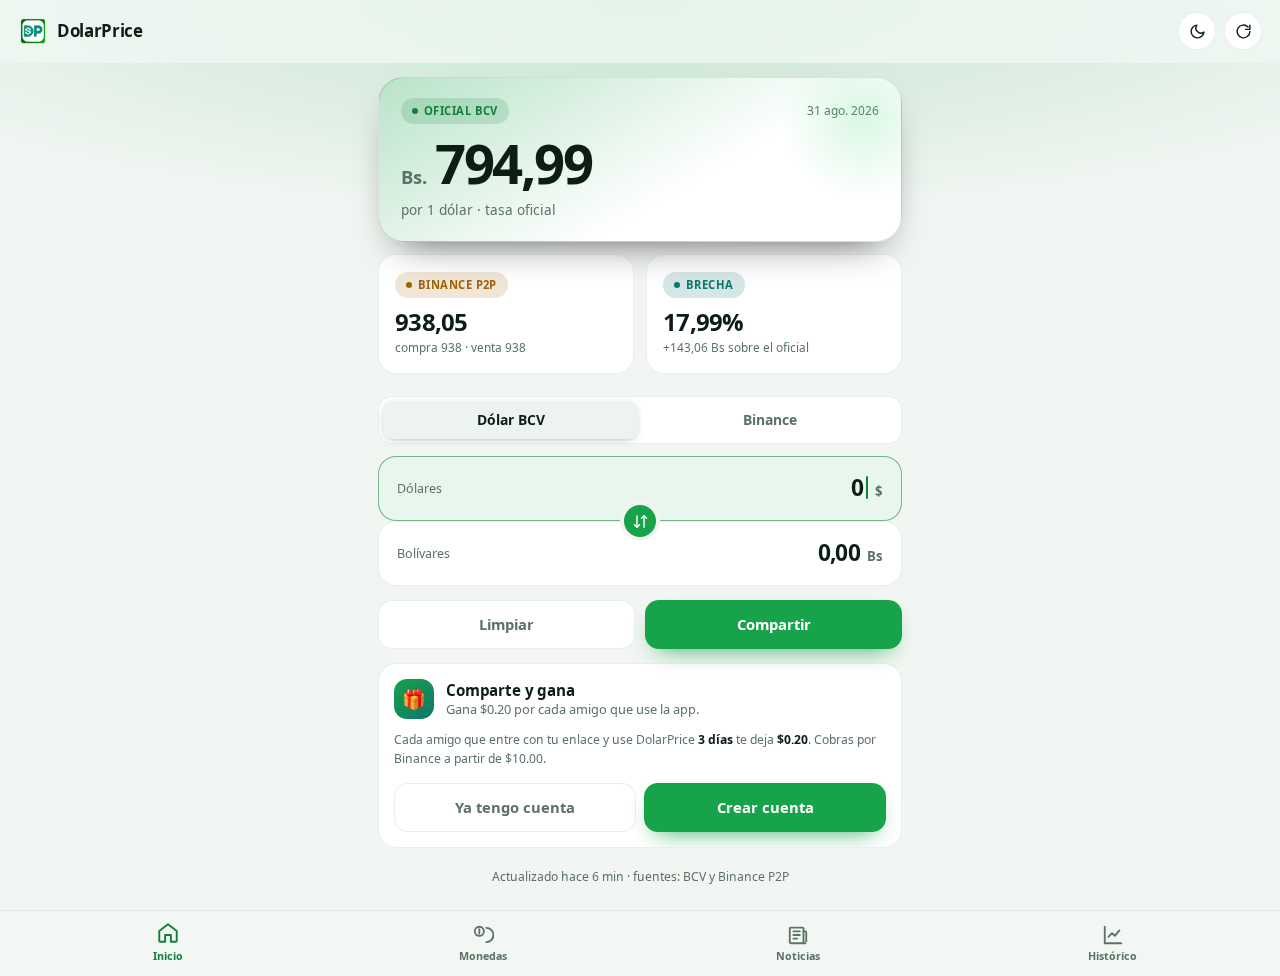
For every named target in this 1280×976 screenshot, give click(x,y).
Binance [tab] (770, 419)
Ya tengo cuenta (515, 807)
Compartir (774, 624)
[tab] (167, 943)
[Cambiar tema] (1197, 31)
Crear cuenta (765, 807)
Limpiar (506, 624)
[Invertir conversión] (640, 521)
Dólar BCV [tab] (511, 419)
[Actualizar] (1243, 31)
